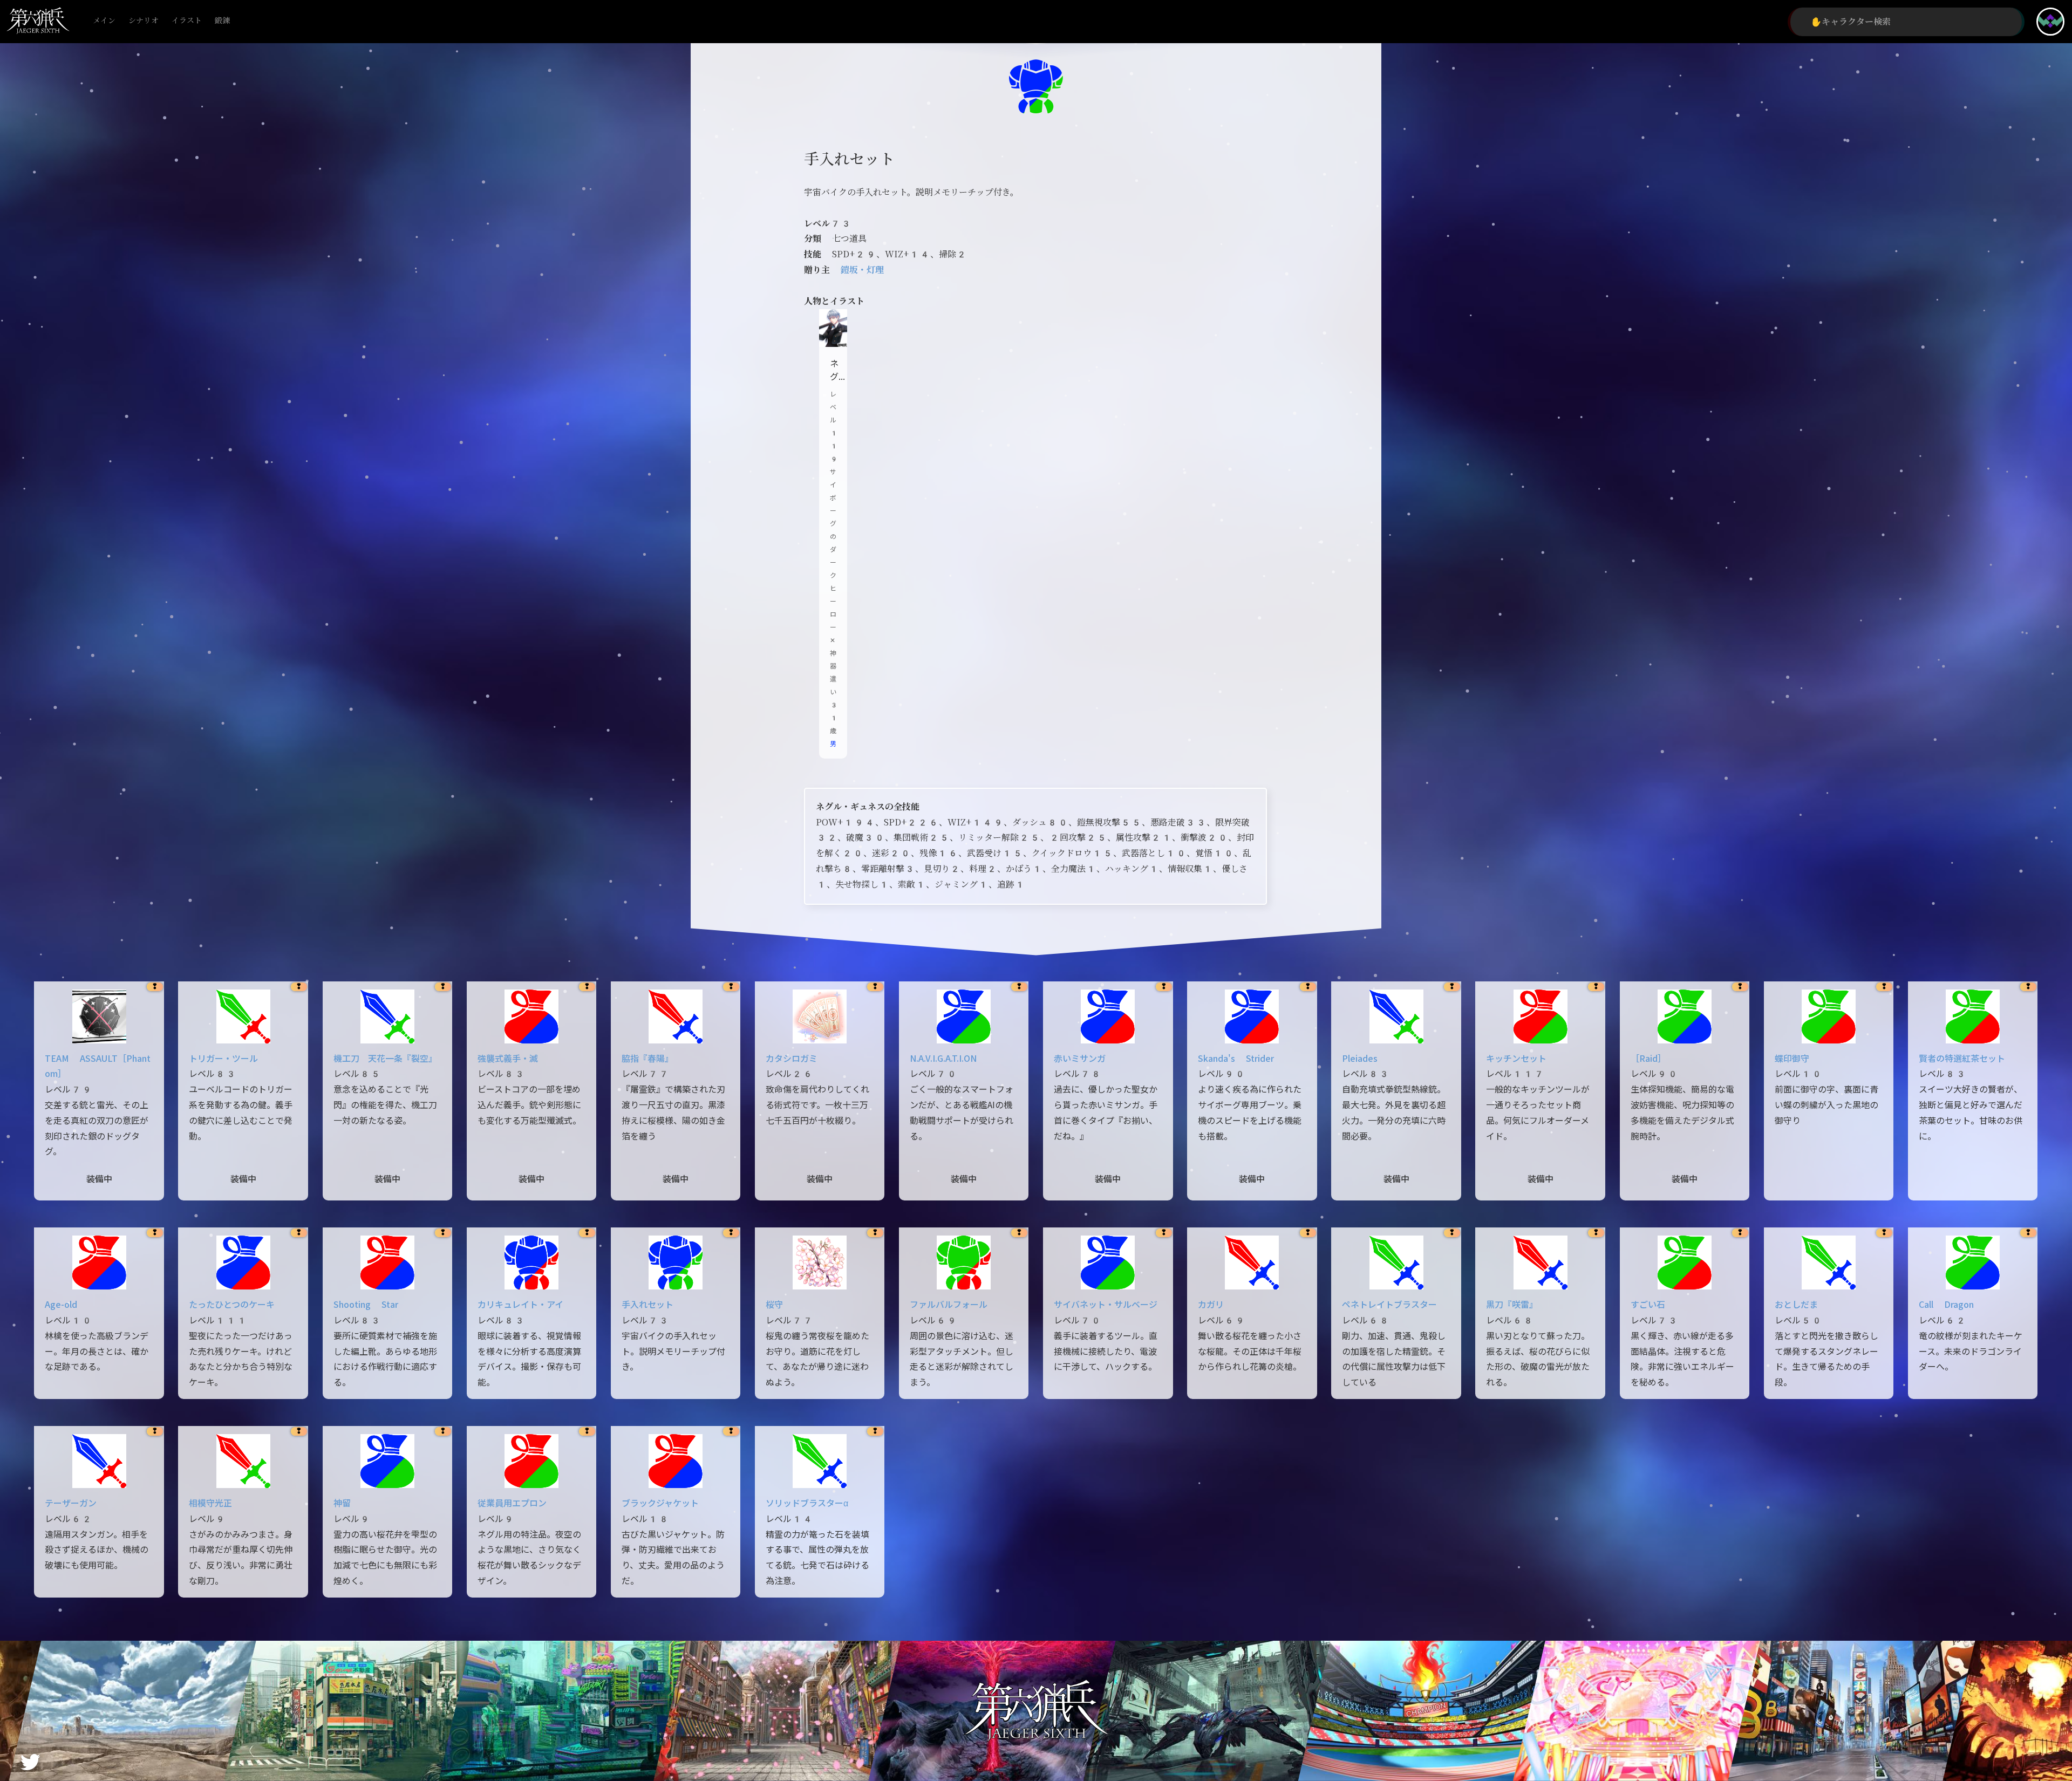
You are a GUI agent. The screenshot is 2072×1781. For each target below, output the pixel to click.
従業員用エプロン (512, 1503)
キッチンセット (1516, 1059)
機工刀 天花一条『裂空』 (385, 1059)
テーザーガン (71, 1503)
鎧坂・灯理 (862, 270)
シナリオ (144, 21)
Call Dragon (1946, 1305)
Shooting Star (366, 1305)
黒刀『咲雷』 (1512, 1305)
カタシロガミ (792, 1059)
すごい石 (1648, 1305)
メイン (104, 21)
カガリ (1211, 1305)
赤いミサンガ (1080, 1059)
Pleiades (1360, 1059)
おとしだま (1796, 1305)
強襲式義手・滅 (508, 1059)
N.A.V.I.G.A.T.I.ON (943, 1059)
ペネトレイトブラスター (1389, 1305)
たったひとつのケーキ (232, 1305)
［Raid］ (1648, 1059)
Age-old (61, 1305)
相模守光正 (210, 1503)
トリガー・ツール (223, 1059)
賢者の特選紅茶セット (1962, 1059)
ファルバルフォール (949, 1305)
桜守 (774, 1305)
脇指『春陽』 (647, 1059)
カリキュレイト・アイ (520, 1305)
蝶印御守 (1792, 1059)
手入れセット (647, 1305)
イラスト (187, 21)
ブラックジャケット (660, 1503)
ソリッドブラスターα (807, 1503)
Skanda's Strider (1236, 1059)
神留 (342, 1503)
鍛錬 (222, 21)
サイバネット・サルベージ (1106, 1305)
